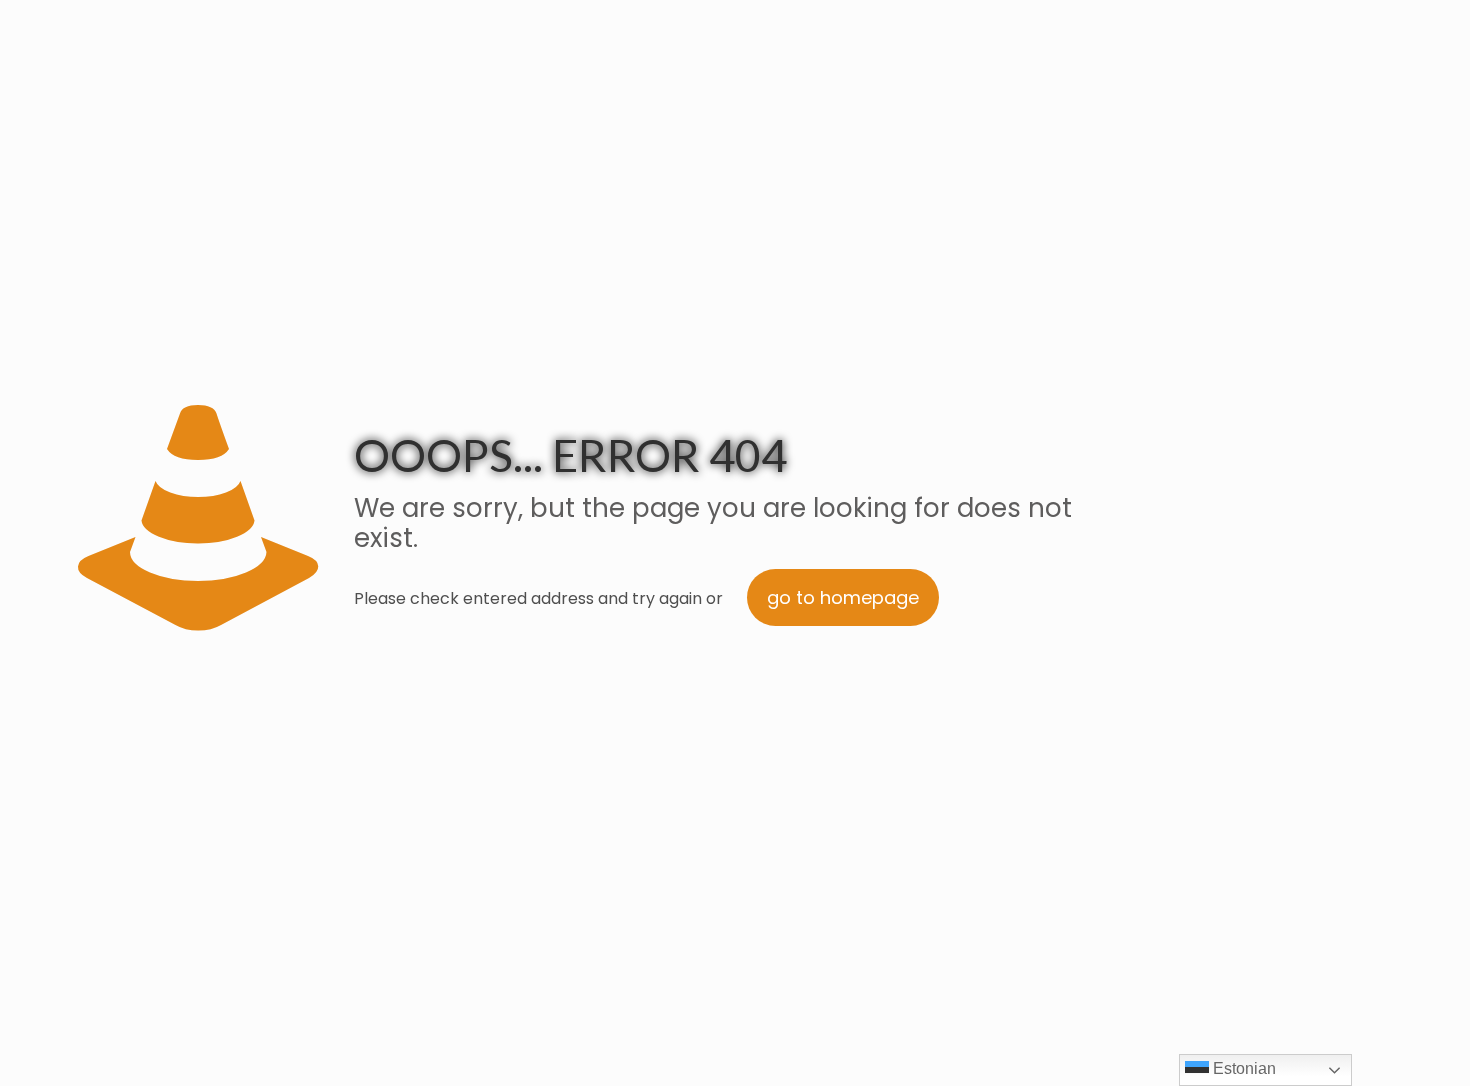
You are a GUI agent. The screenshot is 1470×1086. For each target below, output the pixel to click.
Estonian (1242, 1068)
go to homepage (843, 597)
